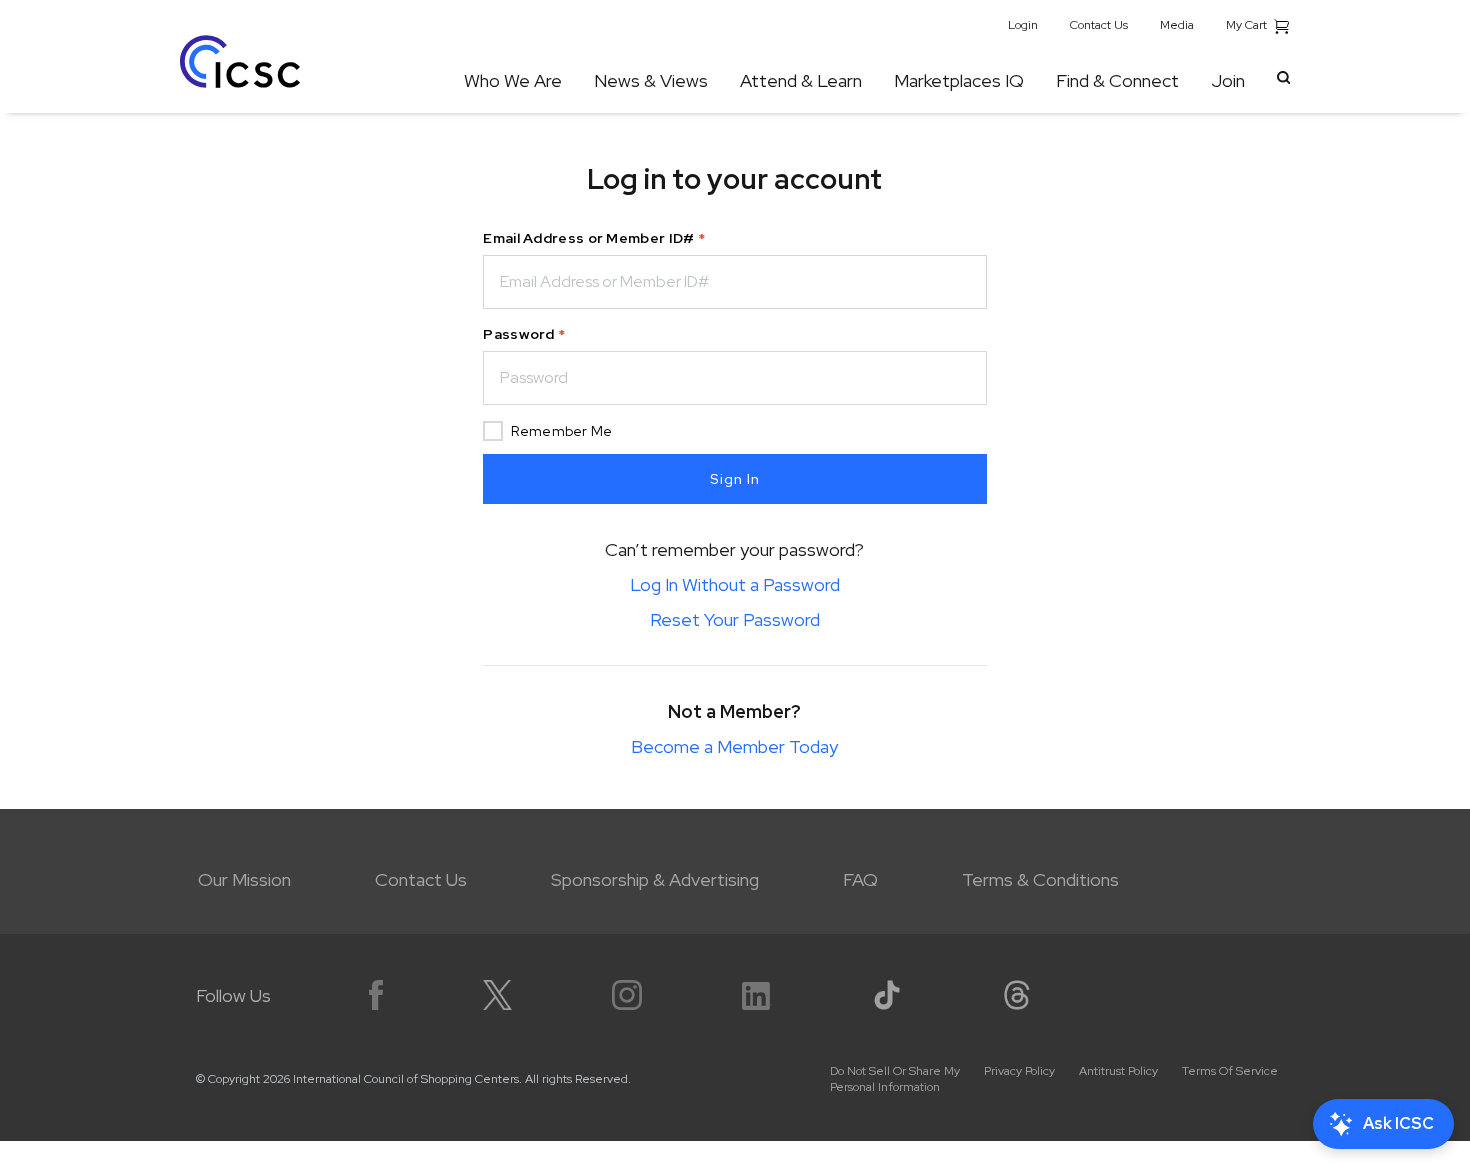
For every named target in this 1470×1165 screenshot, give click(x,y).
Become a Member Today (734, 746)
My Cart (1248, 25)
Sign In (735, 479)
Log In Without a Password (735, 584)
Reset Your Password (735, 619)
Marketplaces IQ (959, 80)
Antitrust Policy (1118, 1071)
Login (1023, 25)
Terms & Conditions (1040, 879)
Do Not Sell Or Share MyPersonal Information (895, 1079)
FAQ (860, 879)
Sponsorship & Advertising (655, 879)
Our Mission (244, 879)
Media (1177, 25)
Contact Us (1099, 25)
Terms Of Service (1230, 1071)
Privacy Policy (1019, 1071)
